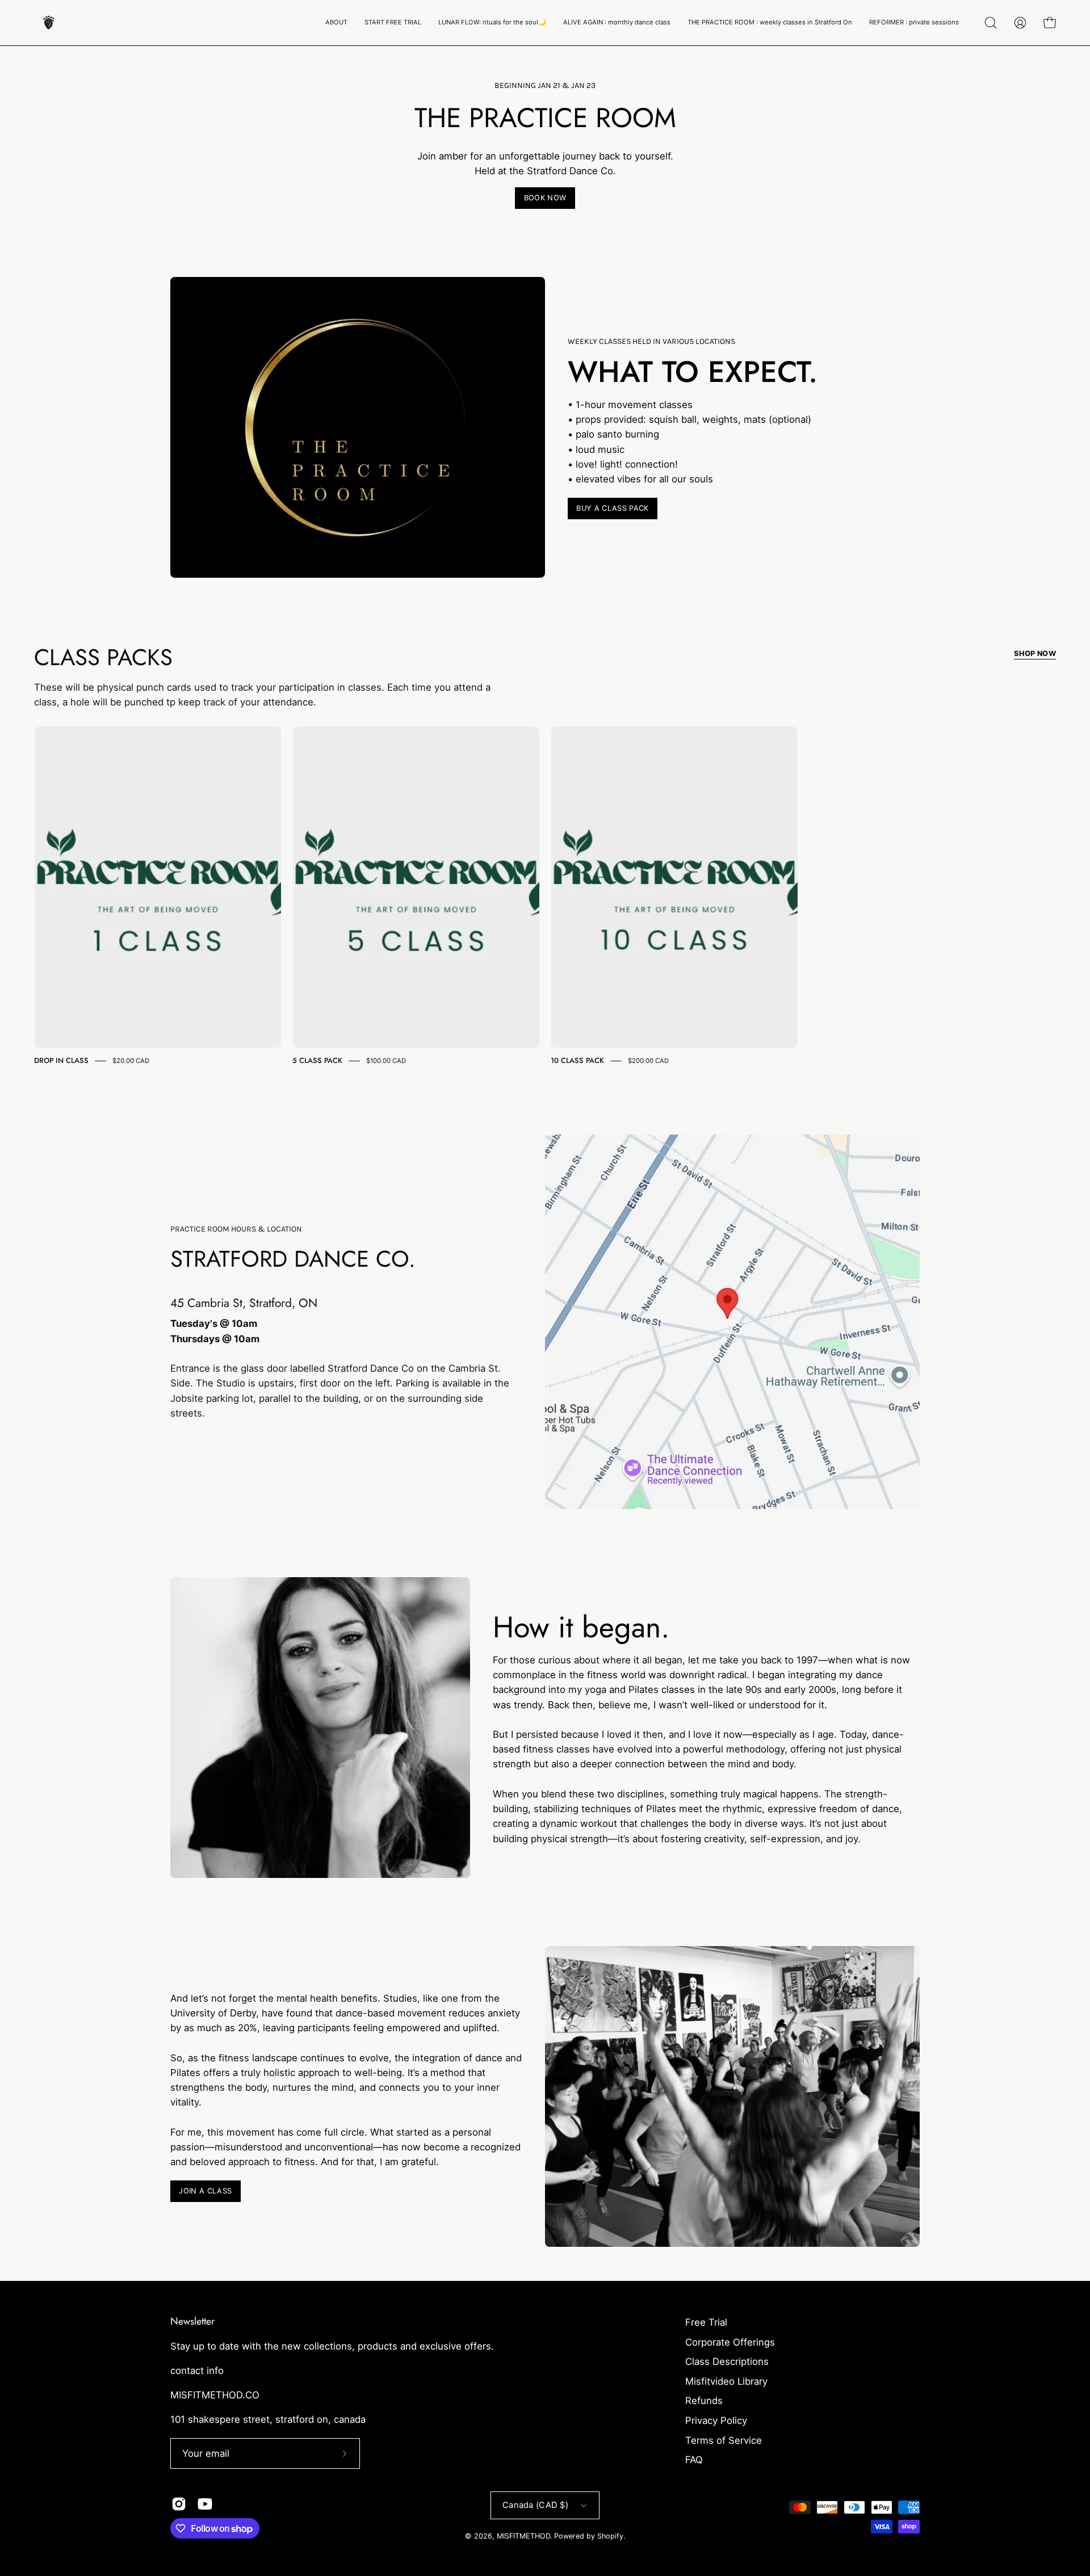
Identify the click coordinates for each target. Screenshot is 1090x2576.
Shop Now (1035, 654)
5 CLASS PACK (317, 1060)
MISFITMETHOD (523, 2536)
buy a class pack (612, 508)
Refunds (704, 2401)
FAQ (694, 2460)
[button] (336, 23)
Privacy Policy (716, 2420)
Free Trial (706, 2322)
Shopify (610, 2536)
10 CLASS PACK (577, 1060)
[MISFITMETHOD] (48, 23)
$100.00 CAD (386, 1061)
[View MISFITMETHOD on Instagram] (179, 2504)
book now (545, 198)
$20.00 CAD (131, 1061)
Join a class (205, 2191)
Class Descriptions (727, 2361)
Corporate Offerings (730, 2342)
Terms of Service (724, 2440)
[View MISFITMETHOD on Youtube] (205, 2504)
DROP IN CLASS (61, 1060)
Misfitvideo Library (726, 2381)
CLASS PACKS (103, 657)
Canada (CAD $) (535, 2505)
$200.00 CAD (648, 1061)
